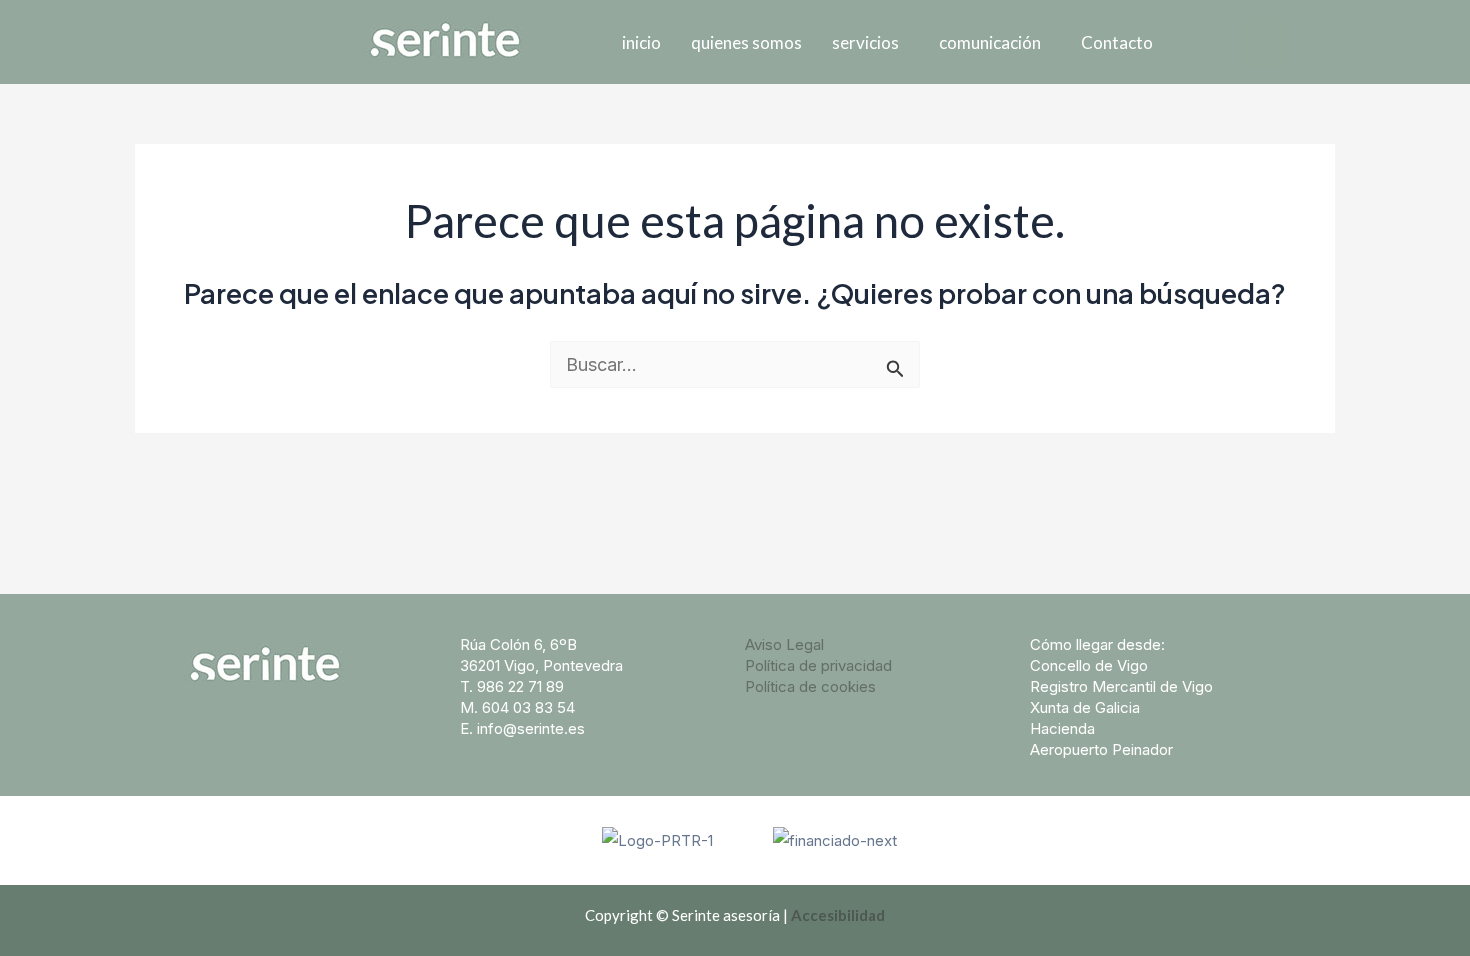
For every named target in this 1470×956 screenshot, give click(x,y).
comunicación (990, 42)
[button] (870, 42)
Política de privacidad (818, 665)
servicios (865, 42)
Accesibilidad (838, 915)
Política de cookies (810, 686)
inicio (641, 42)
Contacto (1117, 42)
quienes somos (746, 42)
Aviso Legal (784, 644)
